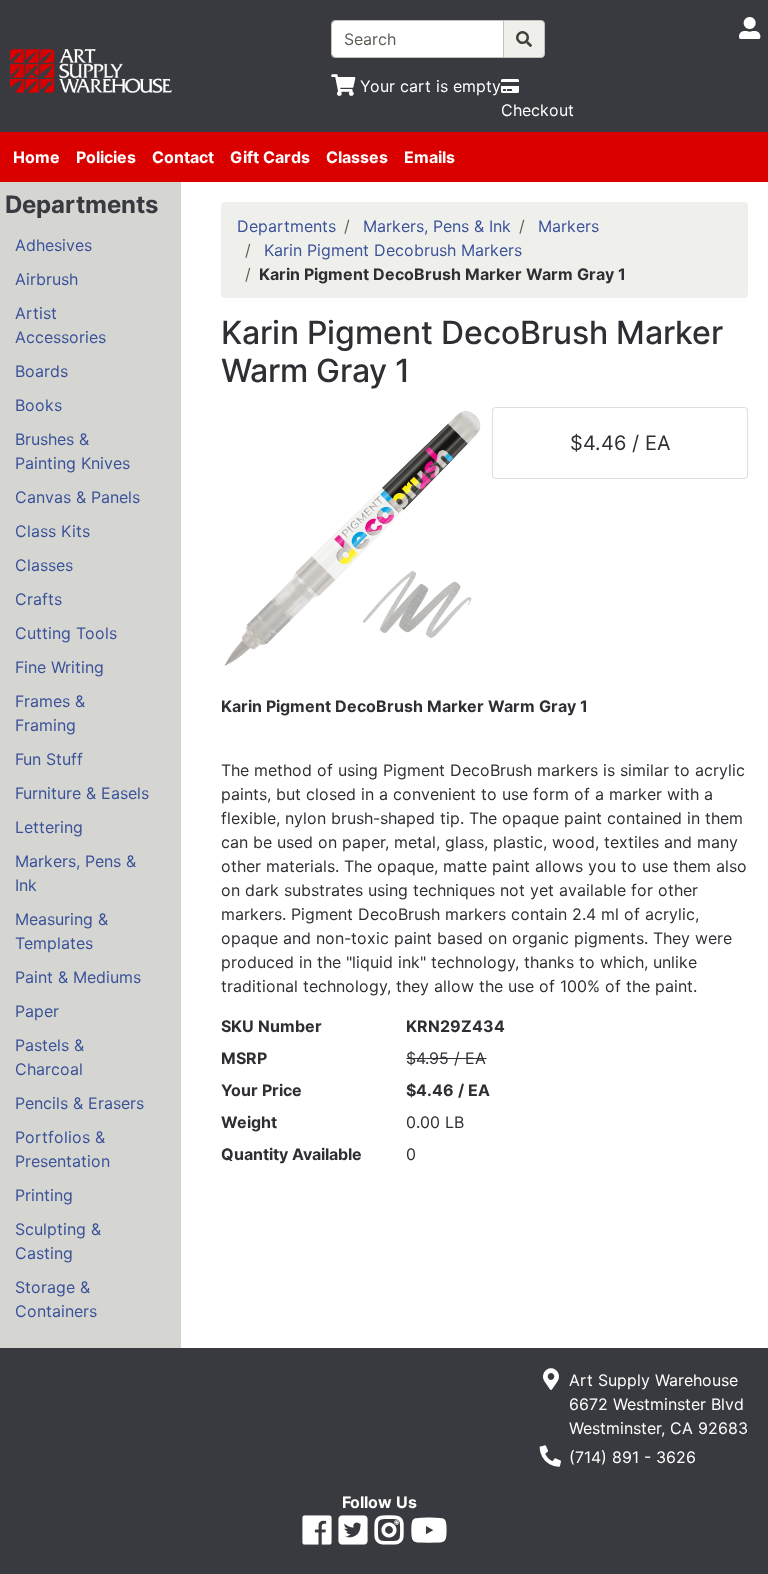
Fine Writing (59, 667)
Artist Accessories (60, 325)
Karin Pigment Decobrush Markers (393, 250)
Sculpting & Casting (58, 1241)
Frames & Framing (50, 713)
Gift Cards (270, 157)
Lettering (49, 827)
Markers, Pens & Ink (75, 873)
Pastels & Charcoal (49, 1057)
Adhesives (53, 245)
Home (36, 157)
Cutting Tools (66, 633)
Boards (41, 371)
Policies (106, 157)
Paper (37, 1011)
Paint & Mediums (78, 977)
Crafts (38, 599)
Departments (286, 226)
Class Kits (52, 531)
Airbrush (46, 279)
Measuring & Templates (61, 931)
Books (38, 405)
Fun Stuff (49, 759)
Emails (429, 157)
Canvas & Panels (77, 497)
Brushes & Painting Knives (72, 451)
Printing (44, 1195)
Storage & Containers (56, 1299)
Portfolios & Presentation (62, 1149)
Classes (357, 157)
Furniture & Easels (82, 793)
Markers (568, 226)
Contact (183, 157)
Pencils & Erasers (79, 1103)
